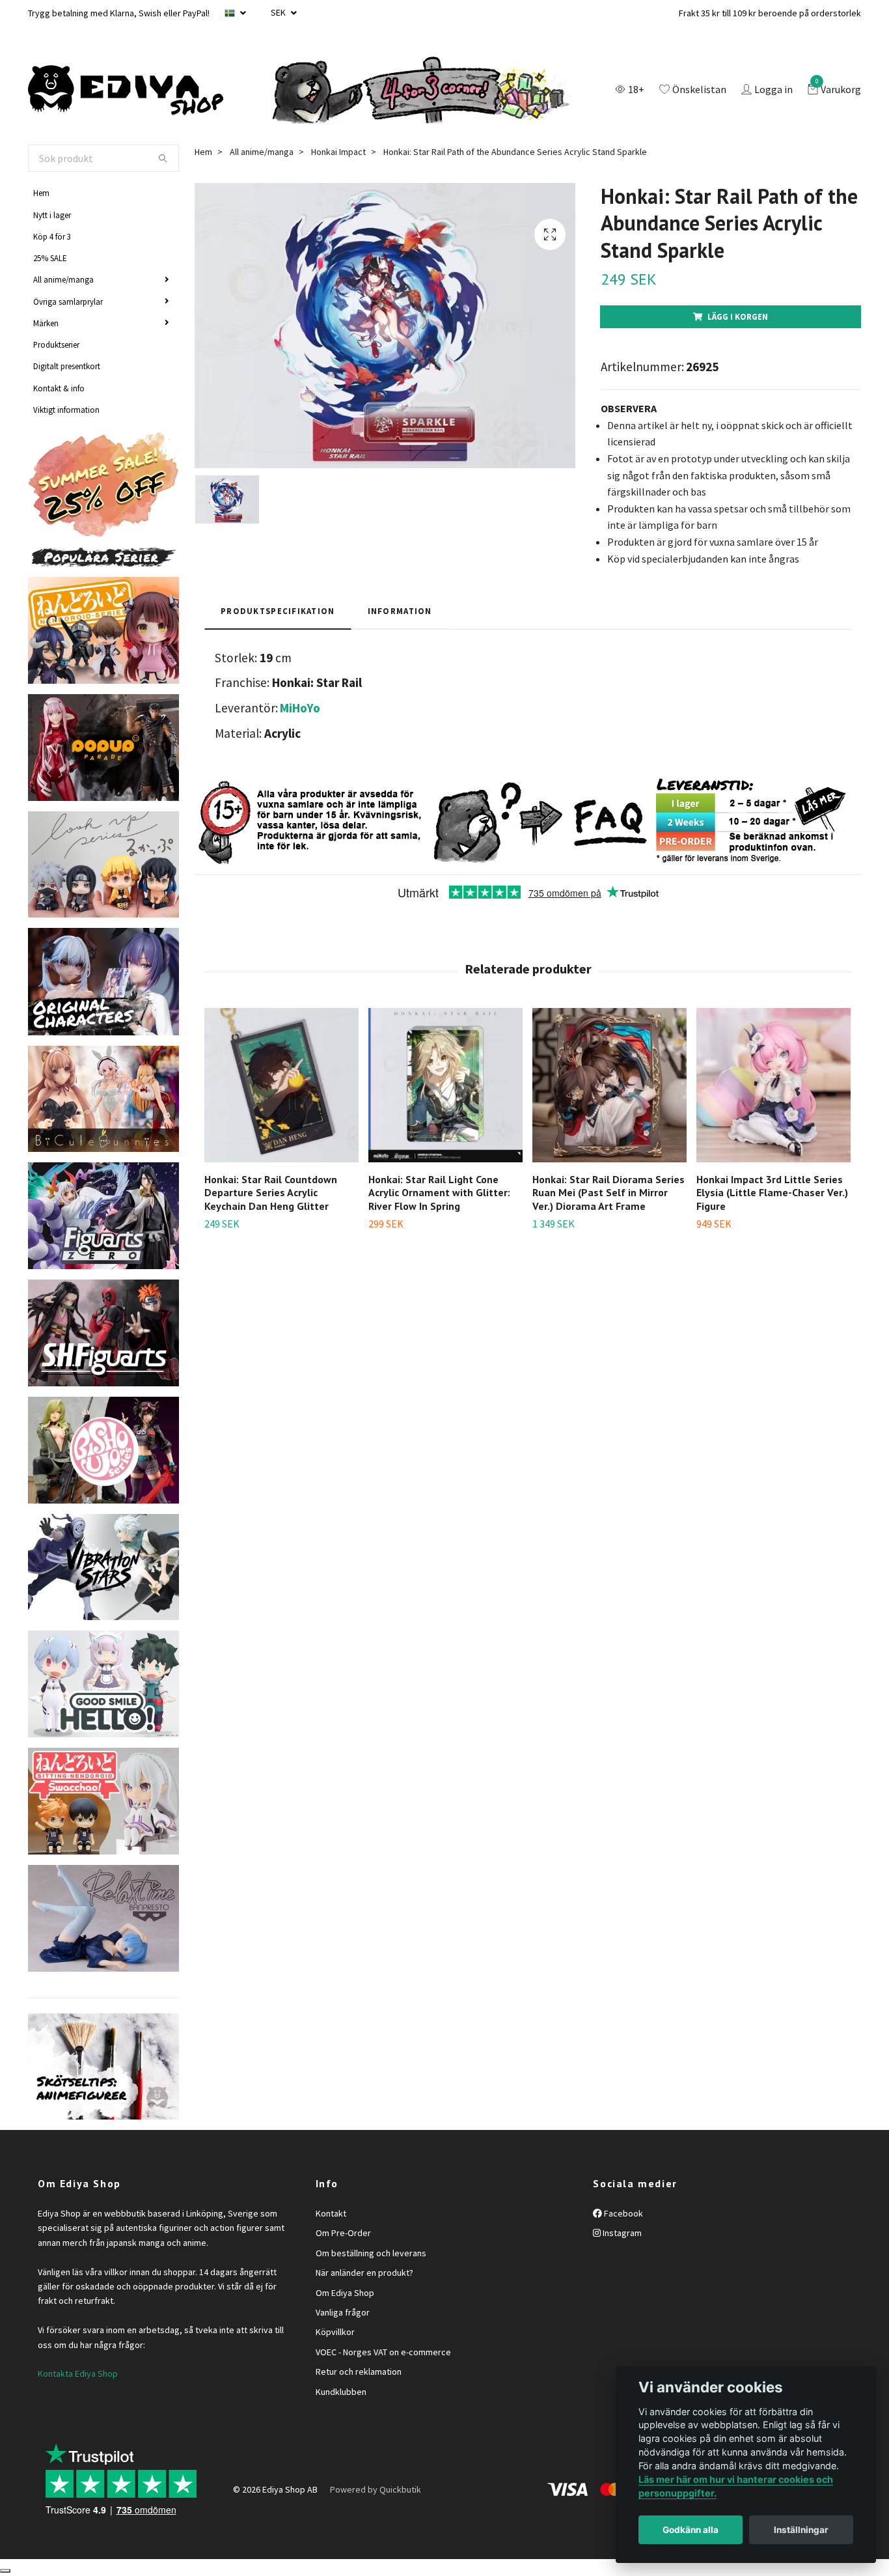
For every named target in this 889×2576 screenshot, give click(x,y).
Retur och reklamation (359, 2372)
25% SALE (50, 258)
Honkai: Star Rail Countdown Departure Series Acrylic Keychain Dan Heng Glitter (271, 1193)
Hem (41, 193)
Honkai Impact (338, 152)
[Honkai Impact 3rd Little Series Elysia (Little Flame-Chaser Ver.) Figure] (773, 1085)
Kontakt (331, 2213)
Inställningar (801, 2530)
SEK (279, 12)
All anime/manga (63, 279)
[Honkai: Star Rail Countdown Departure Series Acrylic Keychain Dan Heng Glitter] (281, 1085)
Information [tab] (400, 611)
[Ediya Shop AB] (126, 91)
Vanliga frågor (343, 2312)
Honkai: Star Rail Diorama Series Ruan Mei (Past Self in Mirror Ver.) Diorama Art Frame (609, 1193)
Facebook (622, 2213)
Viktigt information (66, 410)
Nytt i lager (52, 215)
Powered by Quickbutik (376, 2489)
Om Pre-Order (343, 2233)
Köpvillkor (335, 2332)
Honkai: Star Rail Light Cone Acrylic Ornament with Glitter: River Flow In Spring (439, 1193)
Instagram (621, 2233)
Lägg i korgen (738, 316)
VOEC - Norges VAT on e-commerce (383, 2352)
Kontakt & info (59, 388)
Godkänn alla (691, 2530)
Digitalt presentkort (67, 366)
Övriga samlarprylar (68, 301)
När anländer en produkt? (364, 2273)
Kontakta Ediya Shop (78, 2373)
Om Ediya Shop (345, 2293)
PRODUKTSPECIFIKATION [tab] (278, 611)
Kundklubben (341, 2392)
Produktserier (56, 344)
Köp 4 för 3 (52, 236)
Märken (46, 323)
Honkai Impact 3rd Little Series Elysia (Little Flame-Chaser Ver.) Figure (772, 1193)
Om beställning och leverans (371, 2253)
